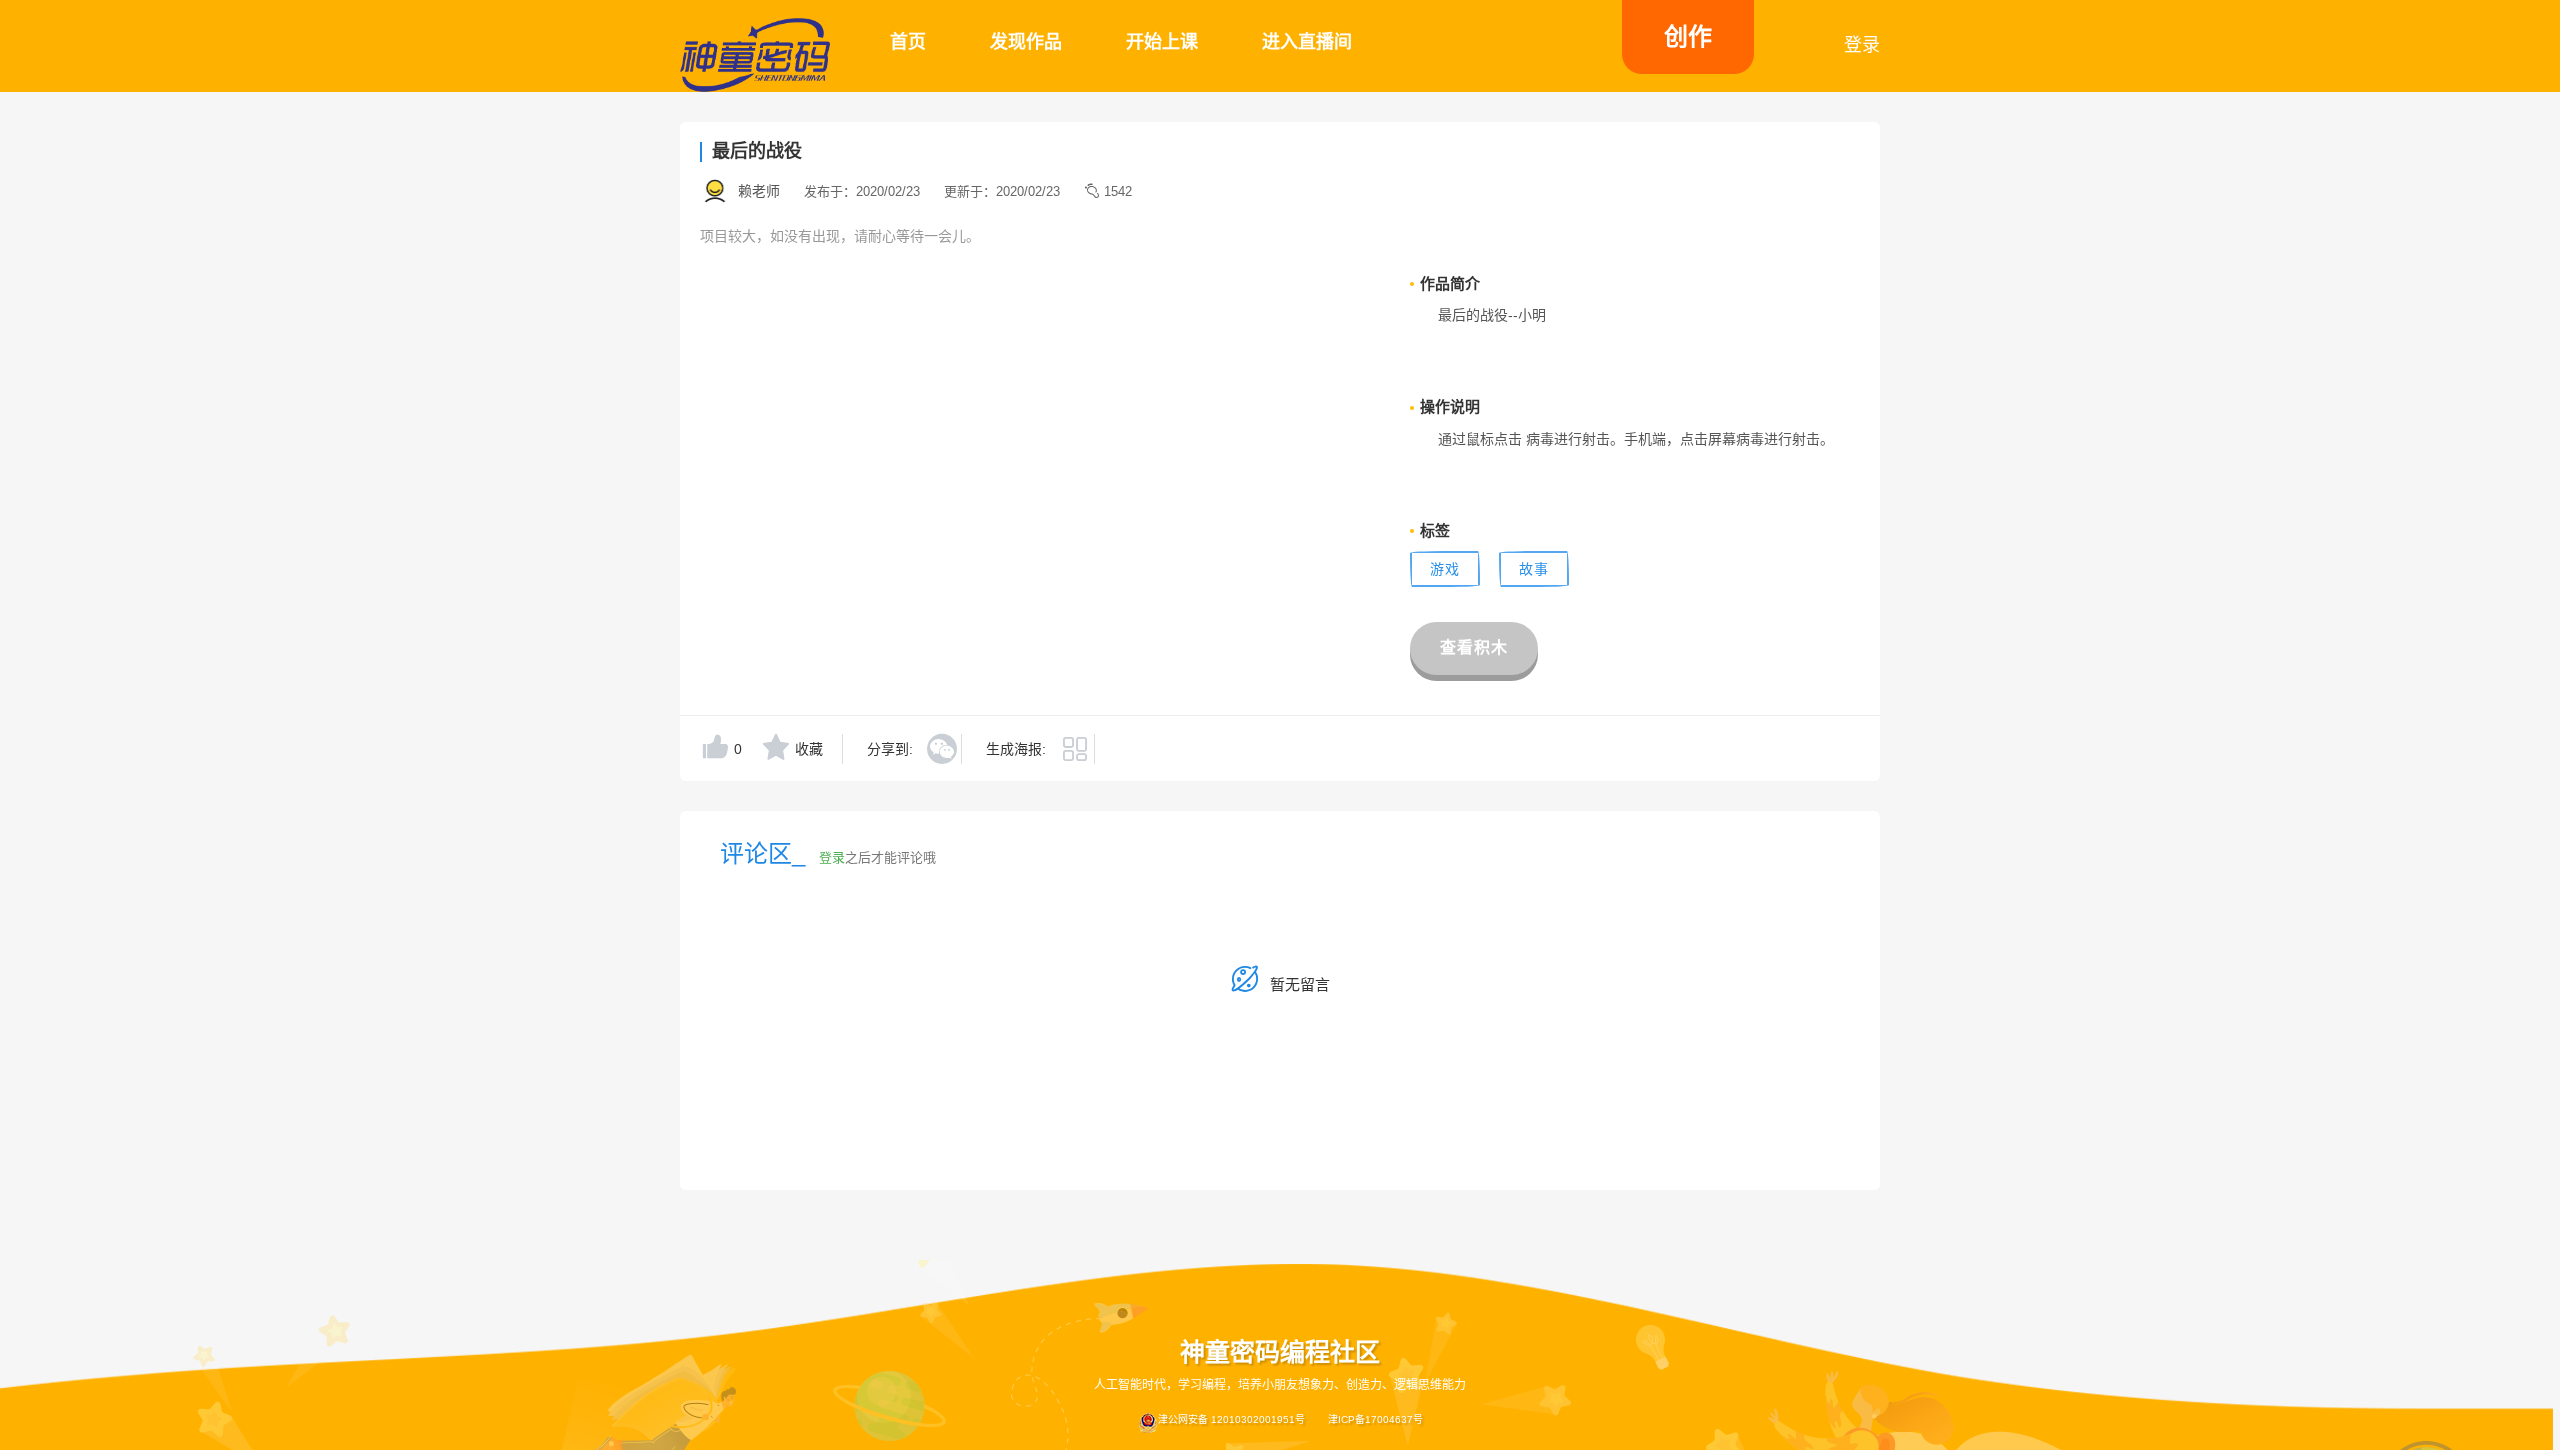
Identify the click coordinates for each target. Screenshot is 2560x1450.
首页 (908, 42)
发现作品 (1026, 42)
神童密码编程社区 (1280, 1352)
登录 (1862, 45)
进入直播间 (1307, 42)
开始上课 (1162, 42)
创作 (1688, 36)
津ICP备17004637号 (1375, 1419)
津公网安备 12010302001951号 (1231, 1419)
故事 (1534, 569)
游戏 (1445, 569)
